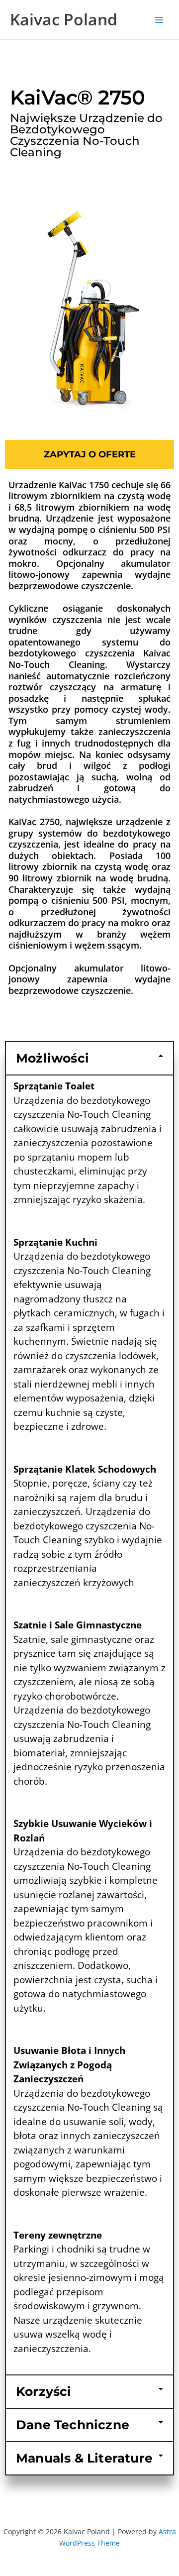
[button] (89, 1058)
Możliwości (52, 1058)
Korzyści (44, 2391)
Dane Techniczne (73, 2425)
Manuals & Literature (84, 2458)
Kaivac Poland (64, 19)
